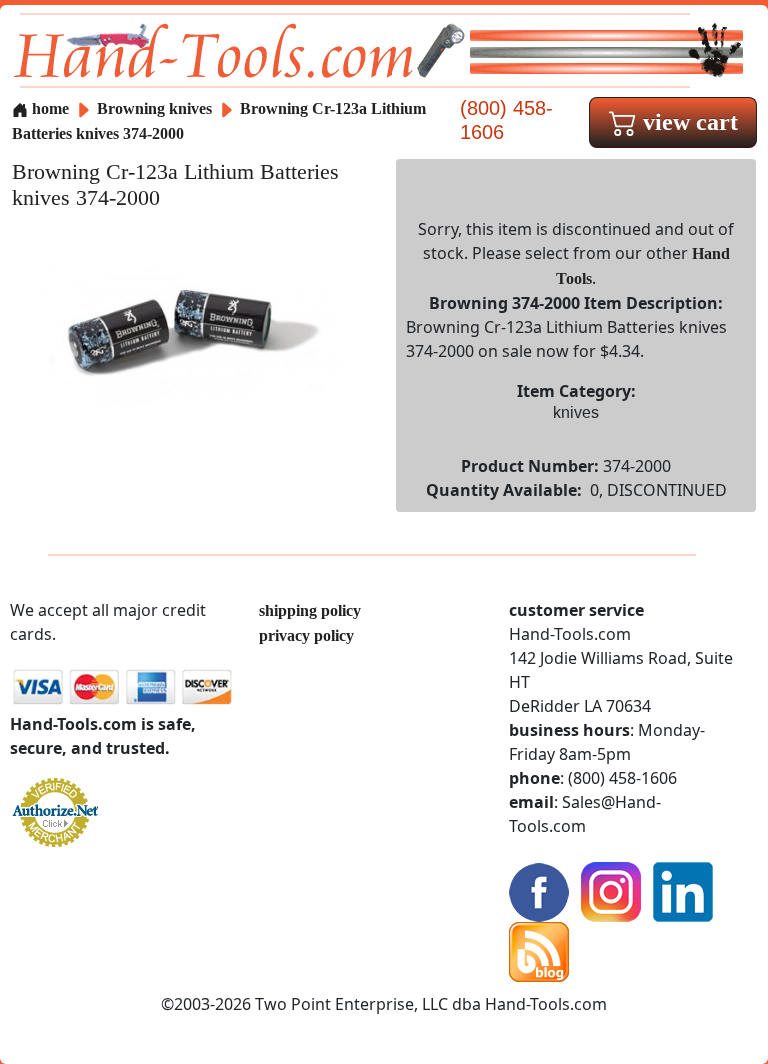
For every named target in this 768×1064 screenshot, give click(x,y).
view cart (687, 122)
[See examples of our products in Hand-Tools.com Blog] (539, 950)
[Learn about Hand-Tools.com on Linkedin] (683, 890)
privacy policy (306, 635)
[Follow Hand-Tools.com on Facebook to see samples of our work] (539, 890)
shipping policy (310, 610)
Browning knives (154, 108)
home (48, 108)
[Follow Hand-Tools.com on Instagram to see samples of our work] (611, 890)
